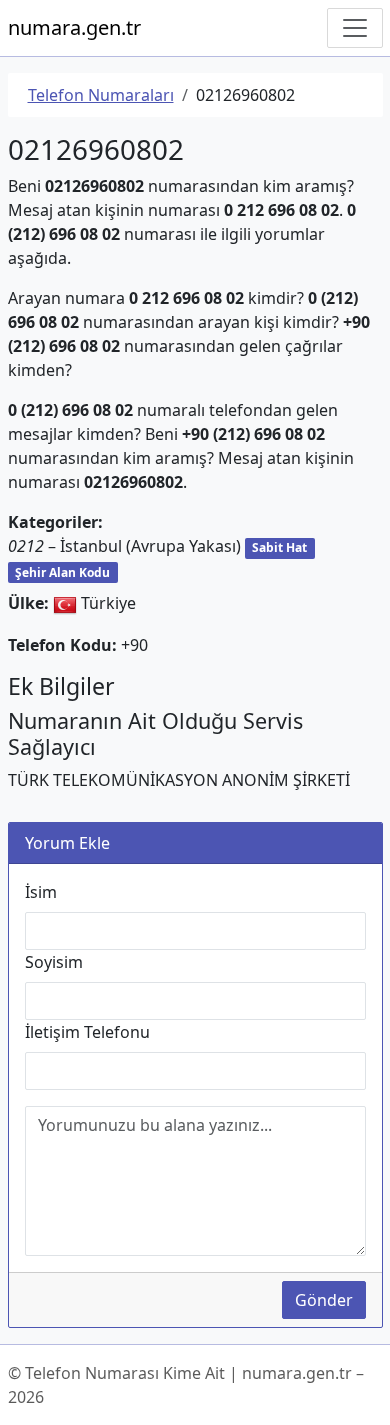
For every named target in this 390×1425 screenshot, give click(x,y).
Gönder (324, 1300)
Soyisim (54, 962)
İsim (41, 892)
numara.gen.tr (74, 27)
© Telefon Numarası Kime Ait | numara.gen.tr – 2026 (186, 1385)
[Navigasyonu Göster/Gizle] (355, 28)
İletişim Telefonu (87, 1032)
